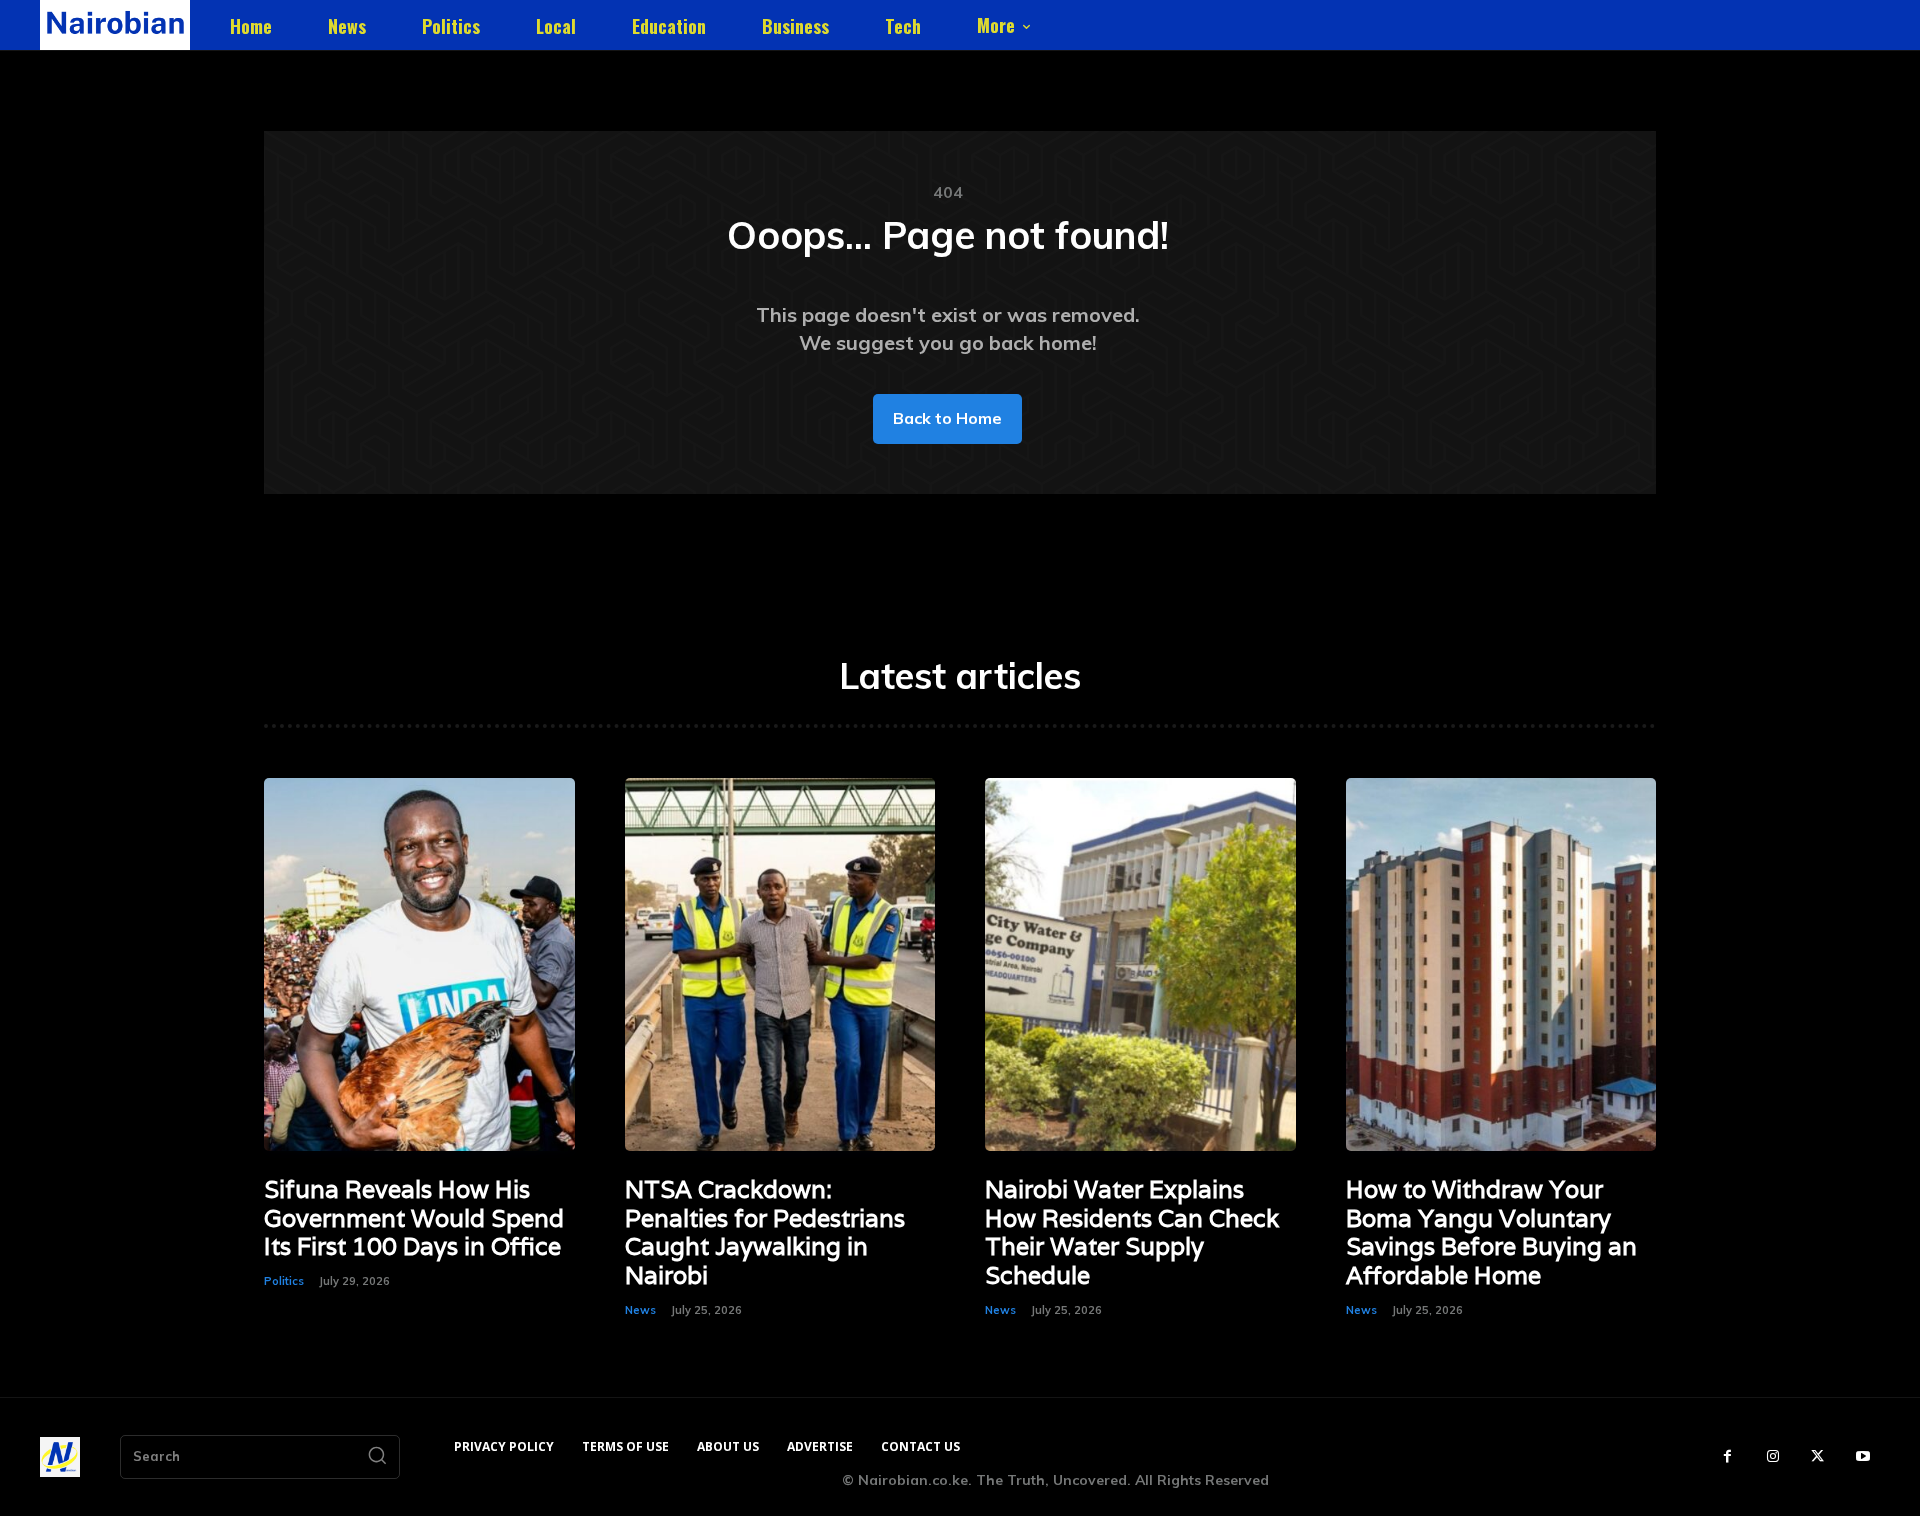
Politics (284, 1281)
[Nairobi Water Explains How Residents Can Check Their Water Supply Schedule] (1140, 964)
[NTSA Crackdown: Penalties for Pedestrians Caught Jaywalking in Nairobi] (780, 964)
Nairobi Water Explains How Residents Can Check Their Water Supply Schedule (1132, 1232)
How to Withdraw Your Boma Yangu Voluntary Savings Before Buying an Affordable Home (1491, 1232)
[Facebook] (1727, 1456)
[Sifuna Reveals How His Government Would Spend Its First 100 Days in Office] (419, 964)
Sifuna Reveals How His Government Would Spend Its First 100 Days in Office (414, 1218)
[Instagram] (1772, 1456)
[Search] (377, 1457)
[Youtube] (1862, 1456)
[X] (1817, 1456)
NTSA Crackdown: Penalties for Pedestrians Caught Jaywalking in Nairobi (765, 1232)
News (640, 1310)
